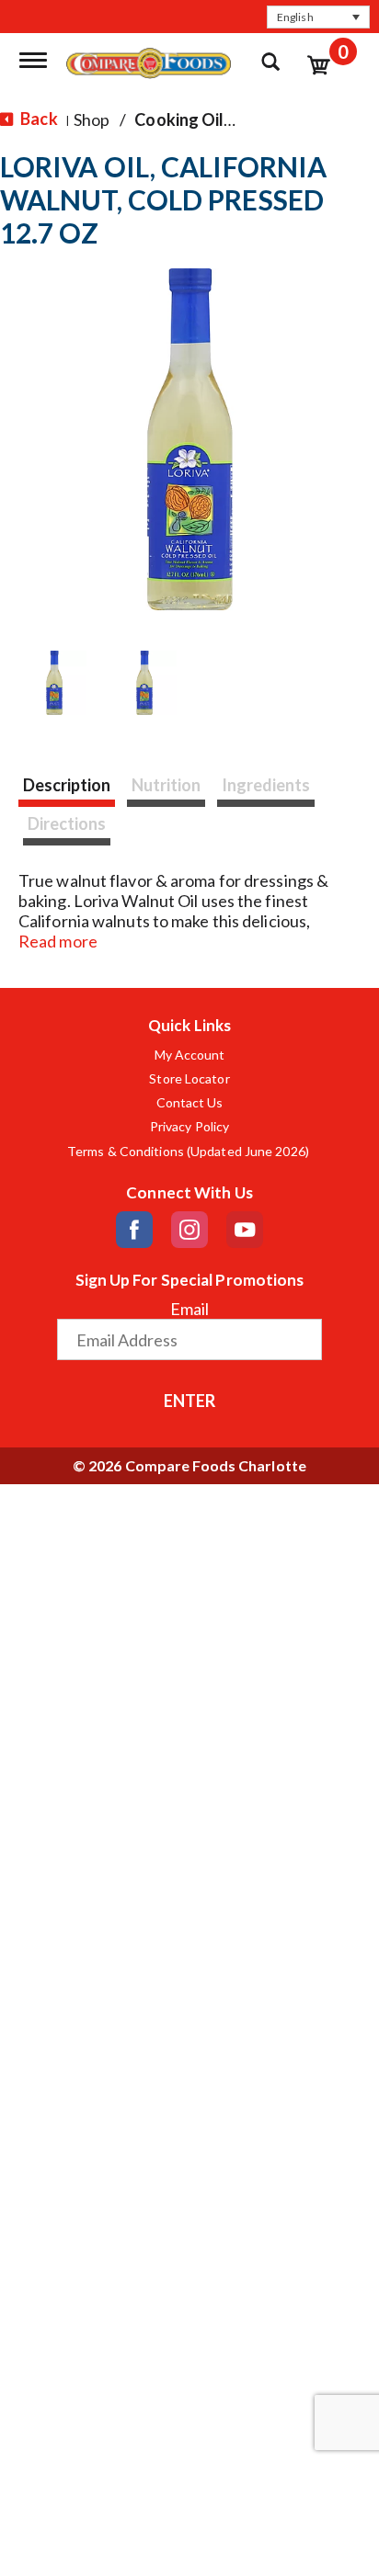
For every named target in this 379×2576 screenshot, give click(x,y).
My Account (190, 1055)
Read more (58, 941)
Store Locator (189, 1079)
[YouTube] (245, 1230)
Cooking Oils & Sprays (218, 119)
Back (38, 119)
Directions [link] (67, 823)
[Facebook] (134, 1230)
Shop (92, 119)
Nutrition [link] (166, 785)
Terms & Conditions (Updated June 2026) (189, 1152)
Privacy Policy (189, 1127)
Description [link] (67, 785)
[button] (318, 17)
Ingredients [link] (266, 785)
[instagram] (189, 1230)
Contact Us (190, 1103)
